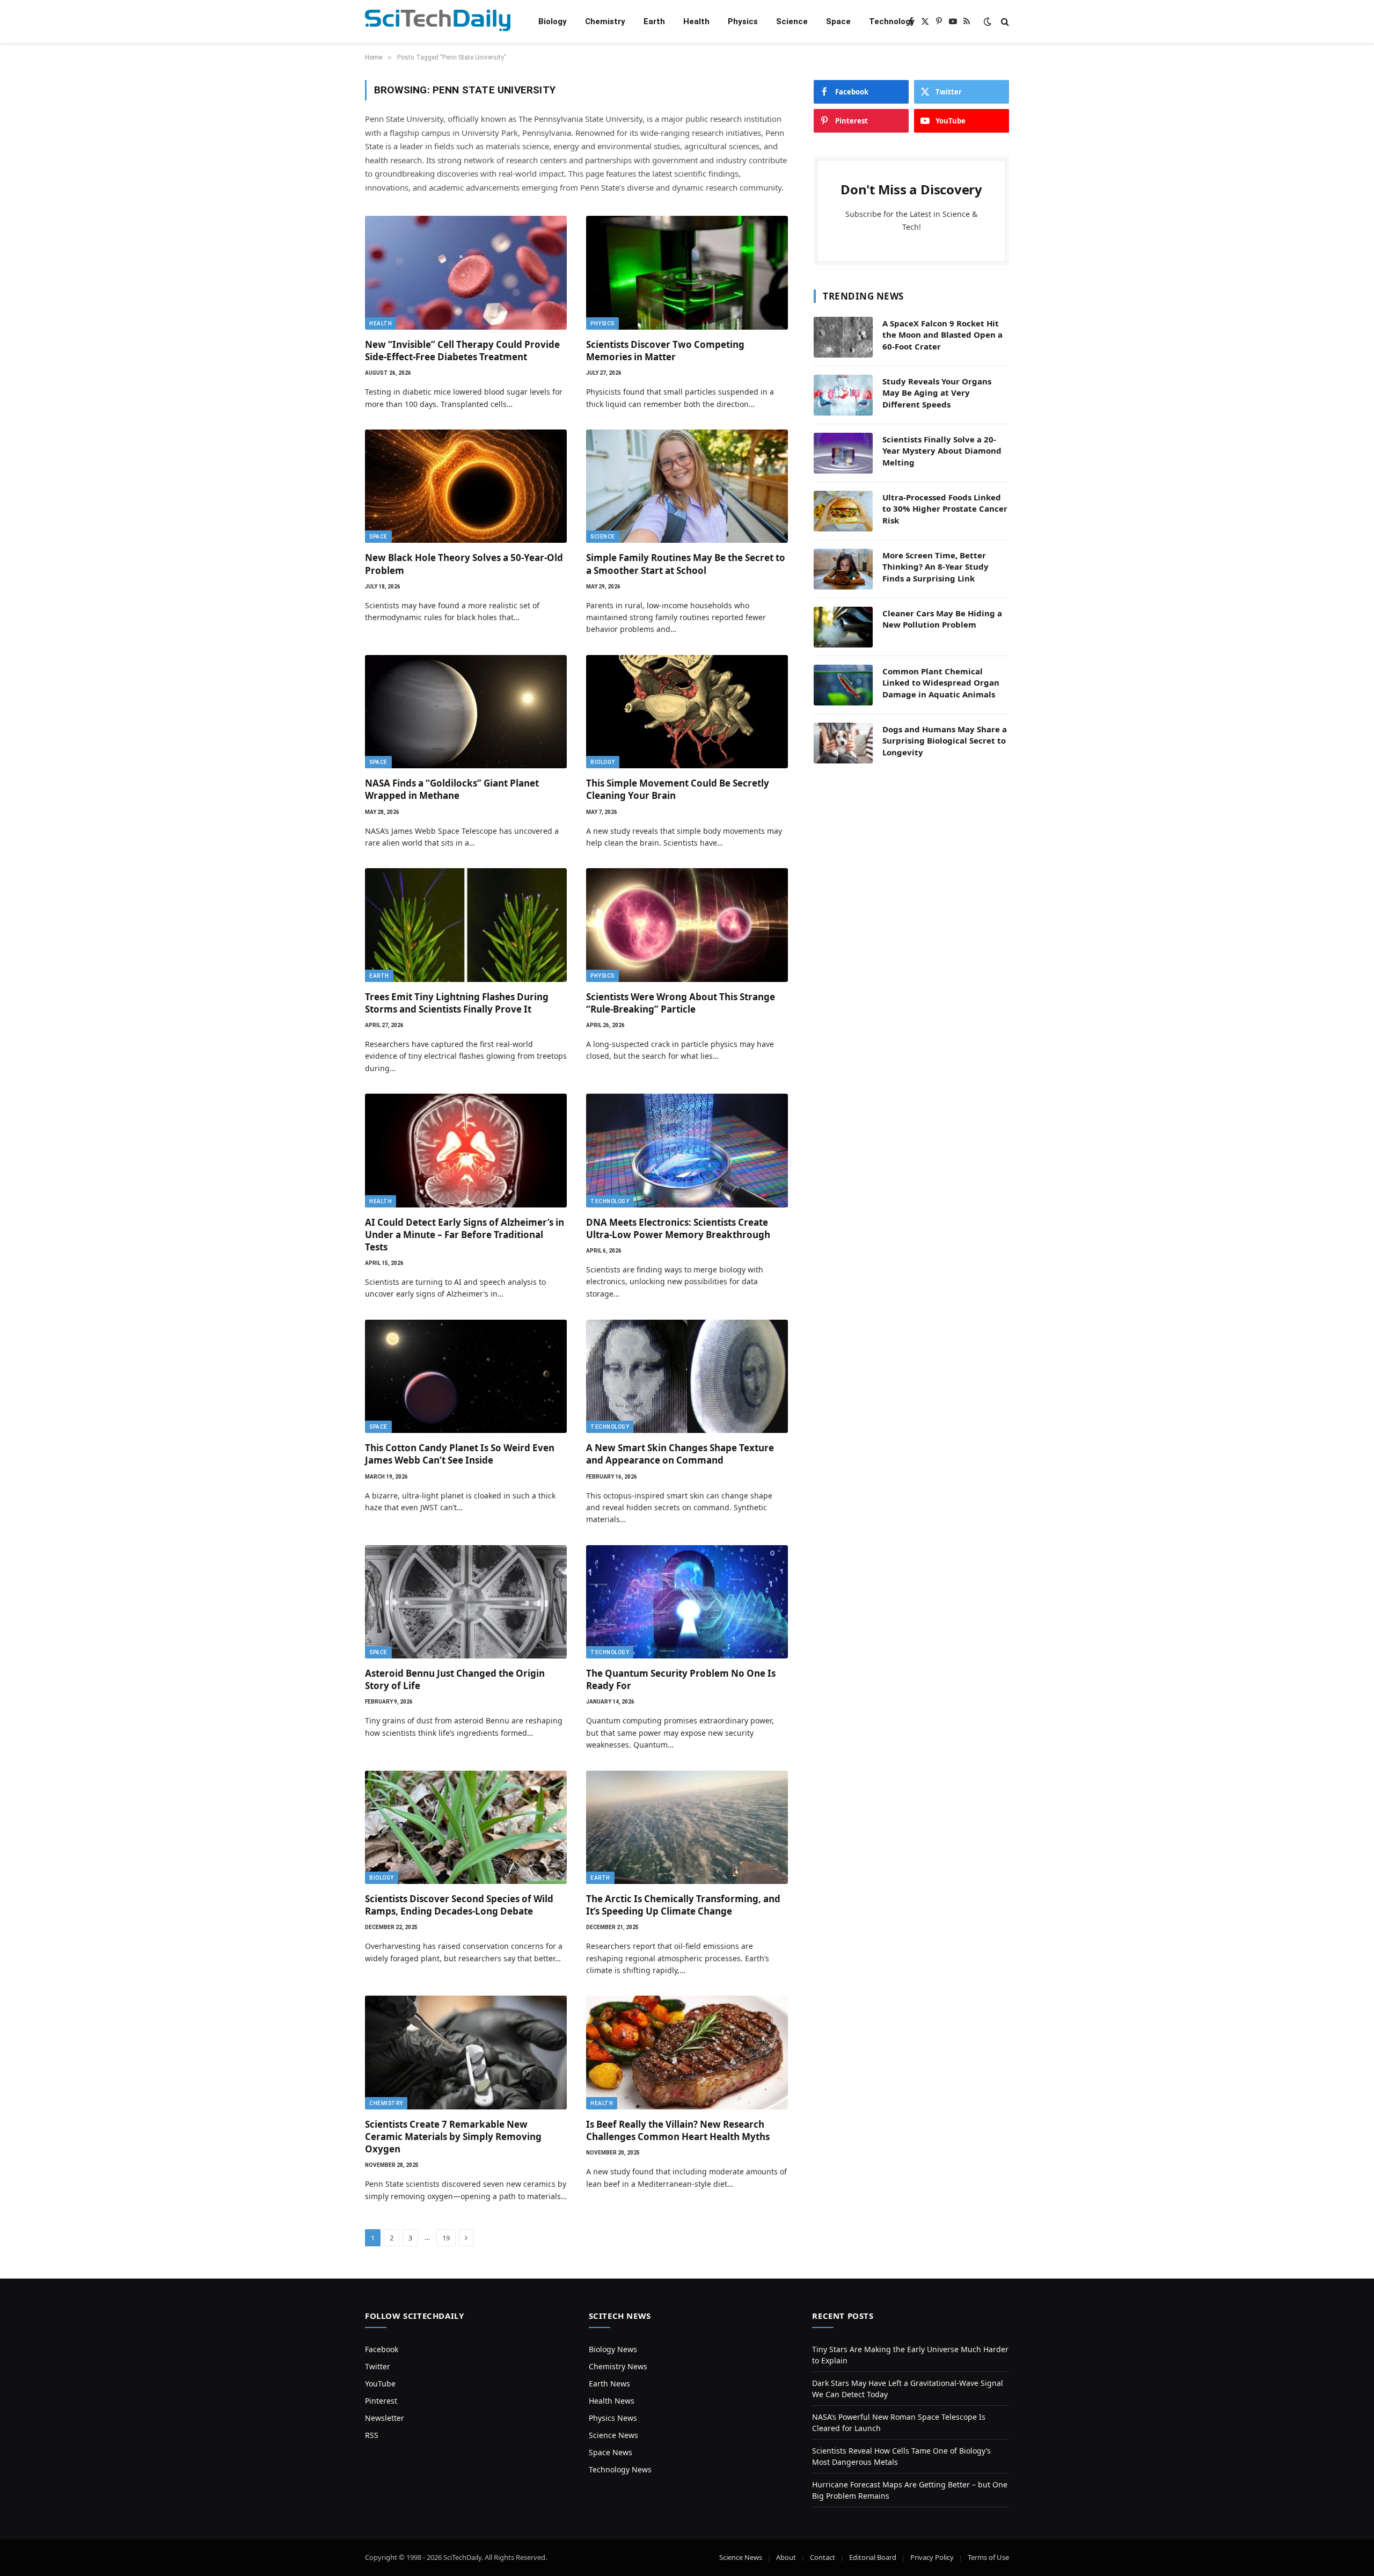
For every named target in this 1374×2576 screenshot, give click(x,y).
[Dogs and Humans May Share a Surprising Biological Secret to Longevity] (843, 743)
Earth (654, 21)
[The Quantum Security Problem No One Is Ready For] (687, 1602)
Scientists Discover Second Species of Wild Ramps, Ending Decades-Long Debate (459, 1905)
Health (696, 21)
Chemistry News (618, 2366)
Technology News (620, 2469)
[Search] (1004, 22)
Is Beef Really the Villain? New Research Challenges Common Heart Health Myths (678, 2130)
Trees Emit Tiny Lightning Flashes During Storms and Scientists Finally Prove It (457, 1003)
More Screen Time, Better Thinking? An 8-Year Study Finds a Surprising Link (936, 567)
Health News (612, 2401)
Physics (743, 21)
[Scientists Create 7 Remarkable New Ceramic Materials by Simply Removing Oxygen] (466, 2053)
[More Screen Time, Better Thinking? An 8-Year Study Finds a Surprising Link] (843, 569)
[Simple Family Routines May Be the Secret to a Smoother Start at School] (687, 486)
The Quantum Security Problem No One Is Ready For (681, 1679)
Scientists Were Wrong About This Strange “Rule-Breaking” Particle (681, 1003)
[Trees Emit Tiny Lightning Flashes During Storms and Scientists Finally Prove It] (466, 925)
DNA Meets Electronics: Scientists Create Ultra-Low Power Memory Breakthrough (678, 1228)
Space (838, 21)
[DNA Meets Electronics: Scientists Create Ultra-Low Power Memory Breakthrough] (687, 1151)
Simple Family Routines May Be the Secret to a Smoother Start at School (686, 564)
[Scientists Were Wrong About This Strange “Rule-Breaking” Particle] (687, 925)
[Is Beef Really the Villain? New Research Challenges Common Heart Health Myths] (687, 2053)
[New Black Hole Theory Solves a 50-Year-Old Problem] (466, 486)
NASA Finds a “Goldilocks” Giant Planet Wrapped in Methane (452, 789)
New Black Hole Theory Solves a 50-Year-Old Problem (464, 564)
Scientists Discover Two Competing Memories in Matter (665, 351)
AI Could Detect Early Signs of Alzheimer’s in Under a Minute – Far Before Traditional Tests (465, 1235)
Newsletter (385, 2418)
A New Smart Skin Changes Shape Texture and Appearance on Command (680, 1454)
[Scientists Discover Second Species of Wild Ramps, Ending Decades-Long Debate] (466, 1828)
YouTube (380, 2384)
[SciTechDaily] (438, 22)
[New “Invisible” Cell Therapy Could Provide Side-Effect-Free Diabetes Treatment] (466, 273)
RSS (372, 2435)
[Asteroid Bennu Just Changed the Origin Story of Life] (466, 1602)
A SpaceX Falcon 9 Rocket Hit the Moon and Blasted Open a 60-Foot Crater (942, 335)
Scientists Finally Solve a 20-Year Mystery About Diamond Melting (942, 451)
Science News (613, 2435)
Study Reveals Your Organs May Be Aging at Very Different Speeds (937, 393)
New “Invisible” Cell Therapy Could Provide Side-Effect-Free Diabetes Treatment (462, 351)
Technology (892, 21)
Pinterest (381, 2401)
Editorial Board (873, 2557)
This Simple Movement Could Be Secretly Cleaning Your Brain (678, 789)
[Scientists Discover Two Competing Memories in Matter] (687, 273)
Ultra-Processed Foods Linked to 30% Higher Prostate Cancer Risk (945, 509)
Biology (553, 21)
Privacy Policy (932, 2557)
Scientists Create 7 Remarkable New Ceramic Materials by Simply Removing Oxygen (453, 2137)
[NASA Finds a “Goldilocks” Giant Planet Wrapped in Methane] (466, 712)
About (786, 2557)
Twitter (378, 2366)
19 (446, 2238)
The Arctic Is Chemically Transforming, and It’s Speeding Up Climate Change (683, 1905)
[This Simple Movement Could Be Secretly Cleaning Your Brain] (687, 712)
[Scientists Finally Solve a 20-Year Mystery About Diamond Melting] (843, 453)
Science (792, 21)
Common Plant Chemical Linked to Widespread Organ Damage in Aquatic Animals (941, 683)
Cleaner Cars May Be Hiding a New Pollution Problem (942, 619)
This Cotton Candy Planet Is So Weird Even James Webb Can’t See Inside (460, 1454)
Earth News (609, 2384)
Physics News (613, 2418)
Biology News (613, 2349)
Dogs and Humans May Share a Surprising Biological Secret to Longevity (945, 741)
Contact (823, 2557)
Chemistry (605, 21)
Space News (611, 2452)
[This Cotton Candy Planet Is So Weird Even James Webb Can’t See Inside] (466, 1377)
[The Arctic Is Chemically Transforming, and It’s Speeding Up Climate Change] (687, 1828)
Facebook (382, 2349)
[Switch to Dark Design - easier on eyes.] (988, 21)
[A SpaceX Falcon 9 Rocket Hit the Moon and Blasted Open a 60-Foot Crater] (843, 337)
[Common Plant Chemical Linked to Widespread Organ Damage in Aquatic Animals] (843, 685)
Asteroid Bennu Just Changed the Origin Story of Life (455, 1679)
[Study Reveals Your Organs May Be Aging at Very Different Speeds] (843, 395)
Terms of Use (988, 2557)
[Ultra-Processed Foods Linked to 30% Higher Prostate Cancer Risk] (843, 511)
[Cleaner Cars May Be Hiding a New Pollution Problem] (843, 627)
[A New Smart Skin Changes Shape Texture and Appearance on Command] (687, 1377)
